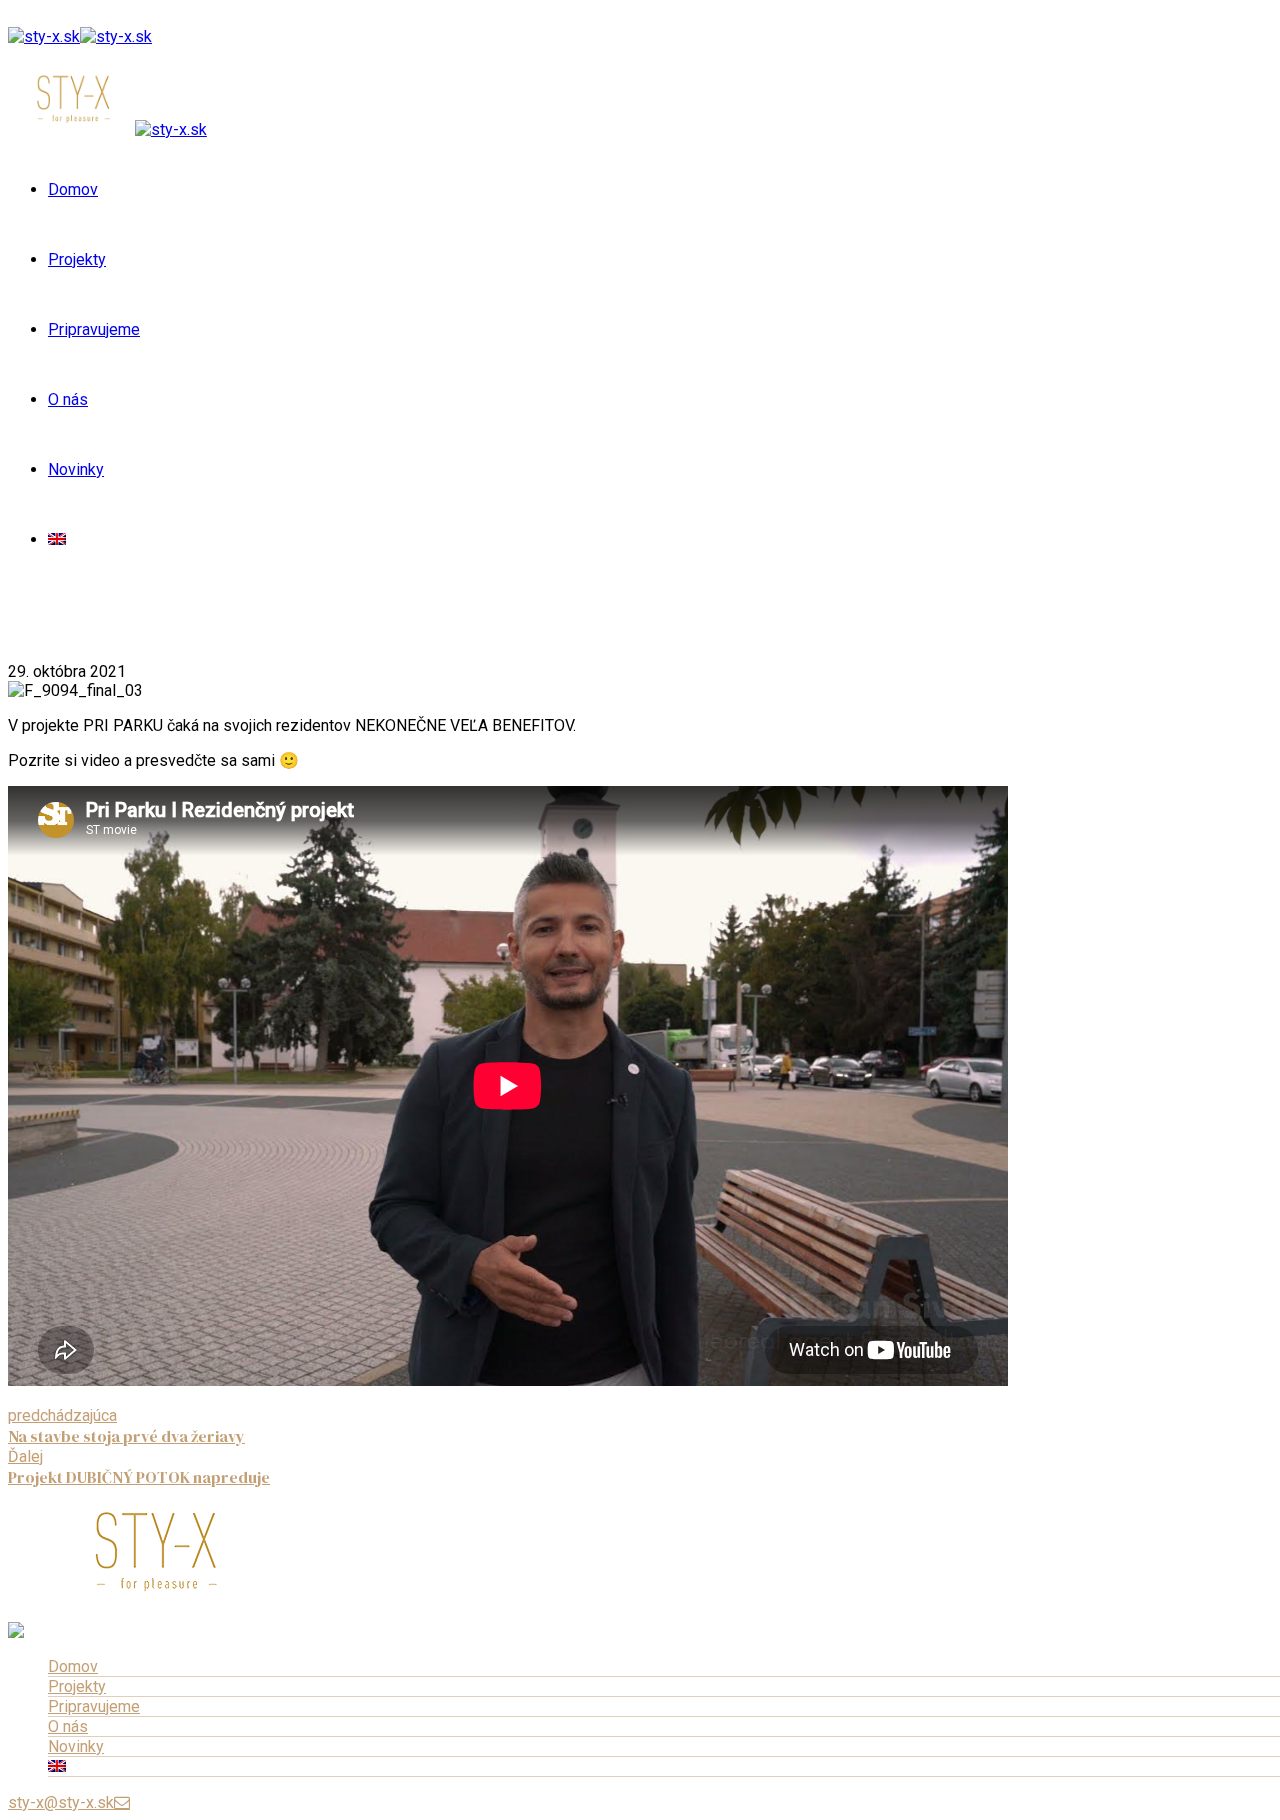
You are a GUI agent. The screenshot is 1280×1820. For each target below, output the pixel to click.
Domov (73, 189)
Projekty (77, 259)
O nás (68, 399)
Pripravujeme (94, 329)
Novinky (76, 469)
